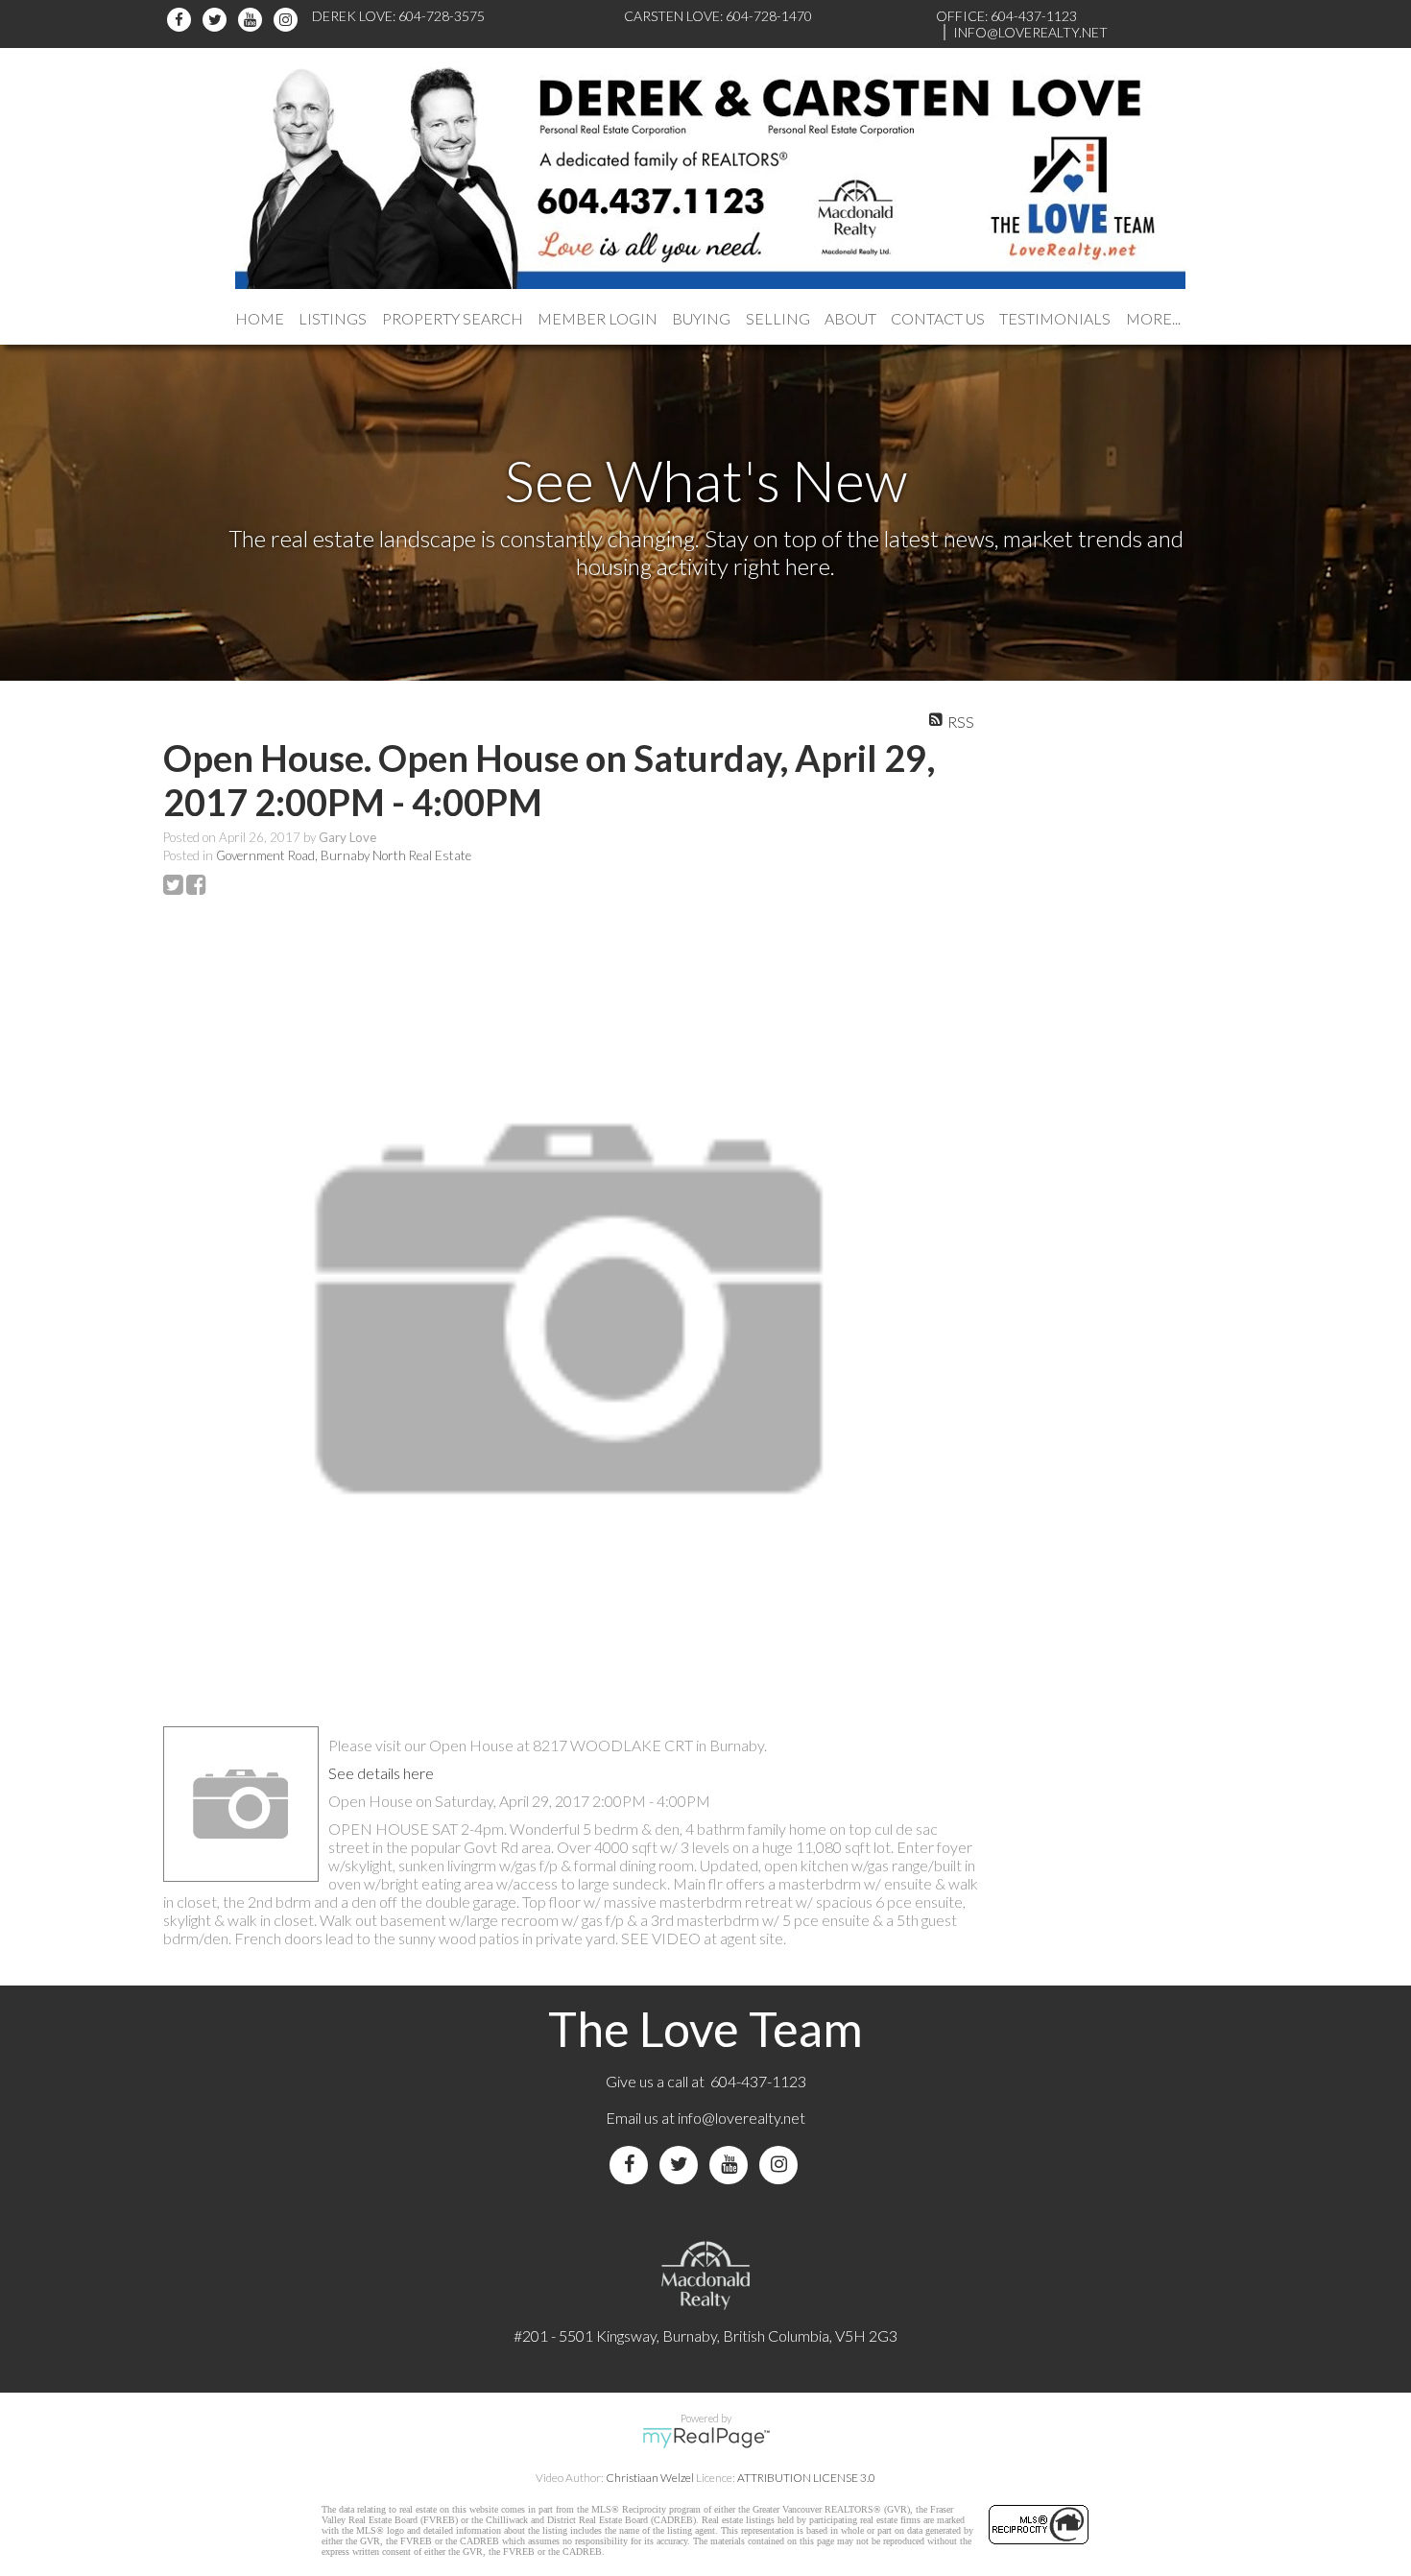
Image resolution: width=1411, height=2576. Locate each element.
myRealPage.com (706, 2438)
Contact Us (938, 318)
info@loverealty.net (741, 2118)
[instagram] (288, 20)
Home (260, 318)
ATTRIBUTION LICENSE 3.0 (806, 2478)
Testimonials (1055, 318)
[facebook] (182, 20)
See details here (381, 1773)
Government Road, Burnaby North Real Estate (344, 855)
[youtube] (253, 20)
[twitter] (217, 20)
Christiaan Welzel (650, 2478)
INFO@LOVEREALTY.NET (1030, 32)
